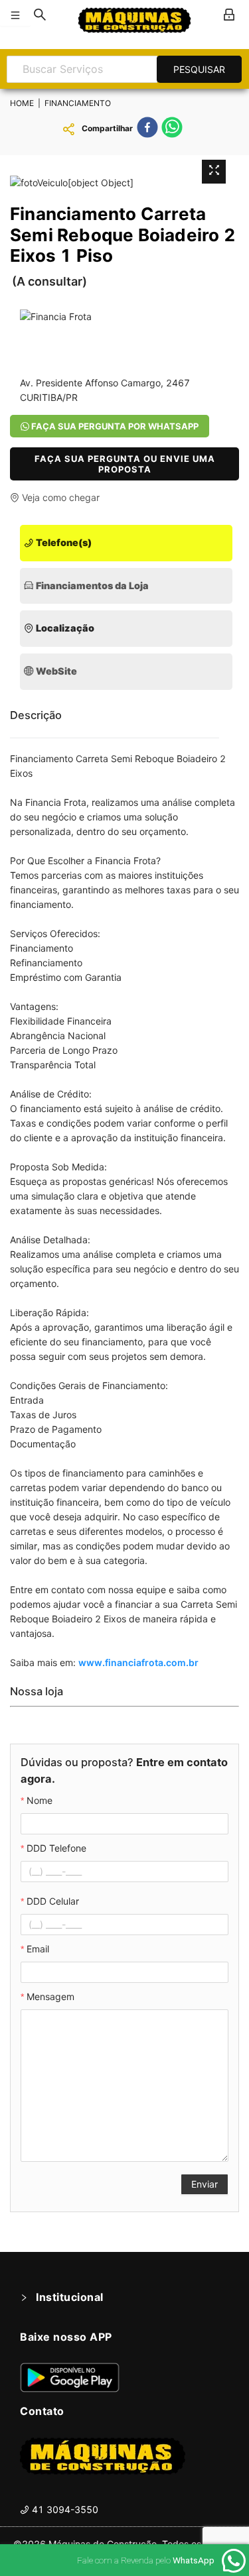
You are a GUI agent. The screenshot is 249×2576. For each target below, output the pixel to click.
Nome (40, 1800)
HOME (22, 103)
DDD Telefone (56, 1848)
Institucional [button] (70, 2297)
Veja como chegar (59, 497)
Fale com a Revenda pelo (146, 2560)
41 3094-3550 (64, 2509)
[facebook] (147, 129)
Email (38, 1949)
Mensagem (50, 1996)
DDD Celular (53, 1901)
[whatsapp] (172, 129)
